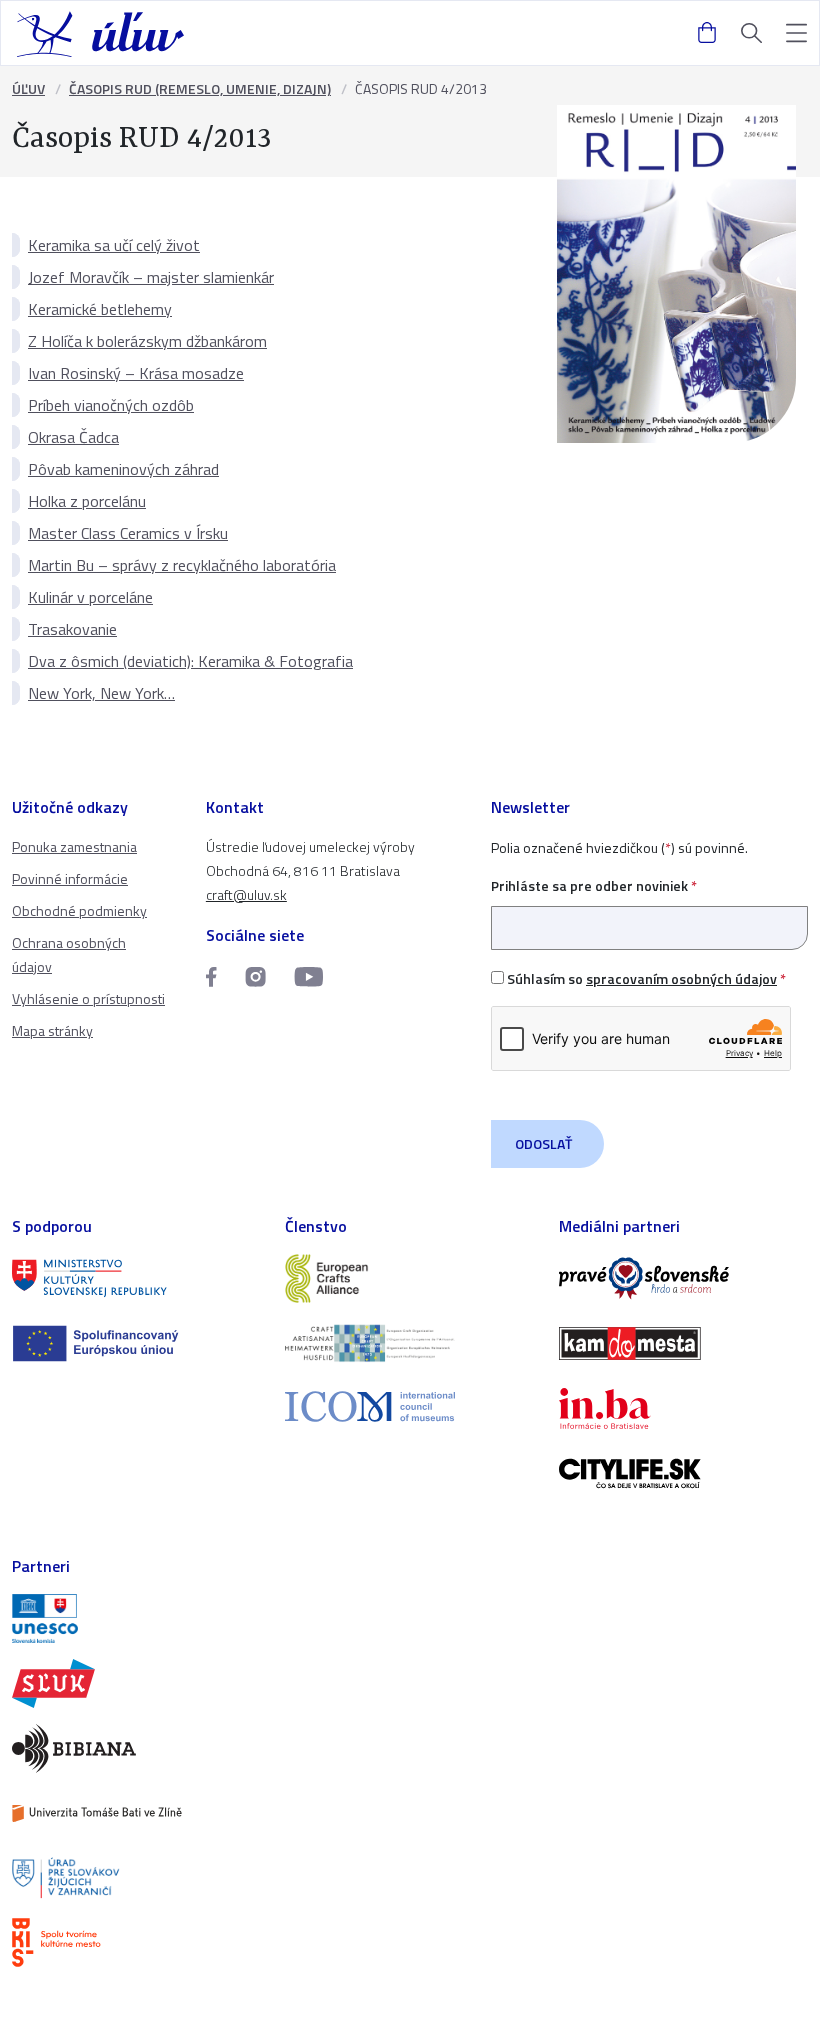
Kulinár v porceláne (90, 597)
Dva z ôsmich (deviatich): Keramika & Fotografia (190, 661)
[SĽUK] (136, 1683)
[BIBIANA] (136, 1748)
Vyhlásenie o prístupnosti (88, 998)
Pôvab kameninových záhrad (123, 469)
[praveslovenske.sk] (683, 1278)
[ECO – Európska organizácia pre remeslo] (409, 1343)
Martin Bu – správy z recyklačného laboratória (182, 565)
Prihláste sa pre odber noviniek (594, 885)
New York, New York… (101, 693)
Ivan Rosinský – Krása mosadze (136, 373)
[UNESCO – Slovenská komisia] (136, 1618)
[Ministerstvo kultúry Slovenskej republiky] (136, 1278)
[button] (796, 33)
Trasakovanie (72, 629)
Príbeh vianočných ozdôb (111, 405)
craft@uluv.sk (246, 894)
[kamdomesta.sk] (683, 1343)
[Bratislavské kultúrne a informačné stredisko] (136, 1942)
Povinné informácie (70, 878)
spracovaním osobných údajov (681, 978)
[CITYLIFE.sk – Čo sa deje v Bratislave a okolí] (683, 1473)
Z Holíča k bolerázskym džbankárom (147, 341)
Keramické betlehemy (100, 309)
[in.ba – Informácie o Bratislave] (683, 1408)
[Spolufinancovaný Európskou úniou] (136, 1343)
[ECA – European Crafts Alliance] (409, 1278)
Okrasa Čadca (73, 437)
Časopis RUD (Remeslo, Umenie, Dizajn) (200, 88)
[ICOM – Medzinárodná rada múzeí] (409, 1406)
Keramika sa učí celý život (114, 245)
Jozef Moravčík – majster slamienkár (151, 277)
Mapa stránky (52, 1030)
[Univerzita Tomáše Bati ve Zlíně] (136, 1813)
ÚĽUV (28, 88)
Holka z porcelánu (87, 501)
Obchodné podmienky (79, 910)
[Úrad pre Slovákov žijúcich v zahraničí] (136, 1878)
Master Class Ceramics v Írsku (128, 533)
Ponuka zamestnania (74, 846)
